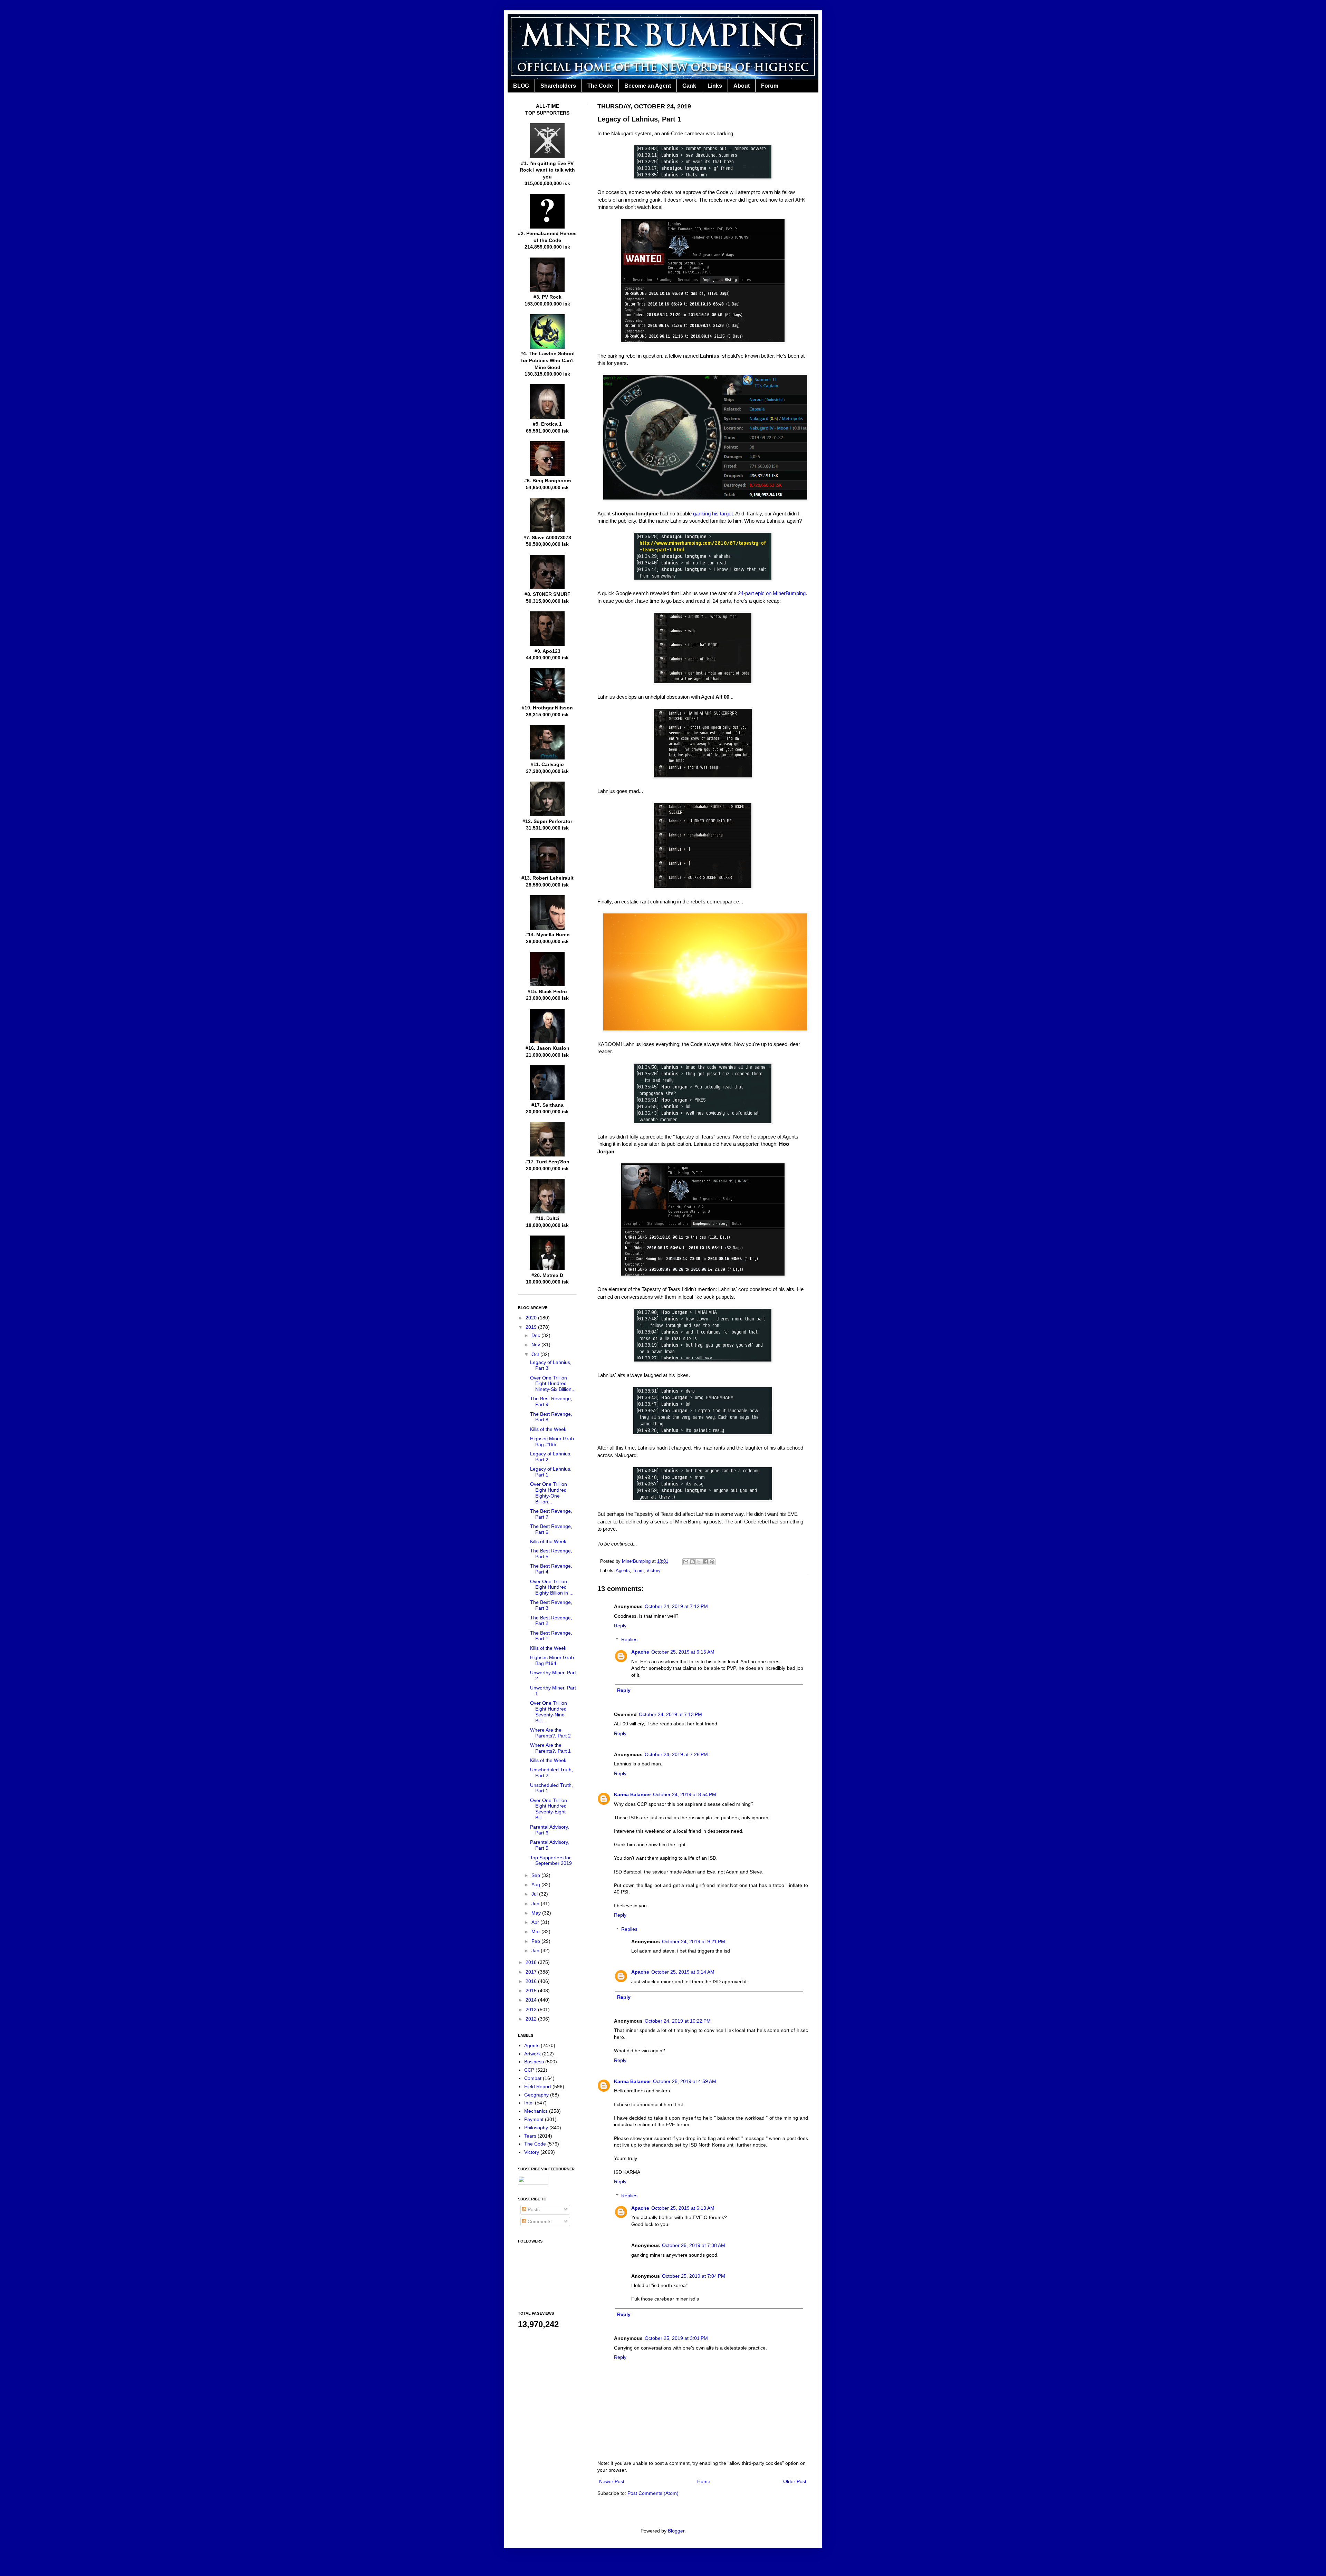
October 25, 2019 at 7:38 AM (694, 2245)
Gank (689, 86)
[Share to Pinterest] (712, 1562)
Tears (638, 1571)
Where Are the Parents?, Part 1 (550, 1748)
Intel (529, 2103)
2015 (532, 1991)
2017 (532, 1972)
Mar (536, 1931)
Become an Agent (648, 86)
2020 (532, 1318)
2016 (532, 1981)
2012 (532, 2019)
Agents (623, 1571)
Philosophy (536, 2128)
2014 (532, 2000)
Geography (536, 2095)
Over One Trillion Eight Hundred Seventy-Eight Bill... (549, 1809)
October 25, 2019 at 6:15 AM (683, 1652)
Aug (536, 1885)
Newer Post (612, 2481)
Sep (536, 1875)
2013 (532, 2010)
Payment (534, 2119)
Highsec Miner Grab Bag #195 (552, 1441)
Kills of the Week (548, 1429)
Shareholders (558, 86)
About (742, 86)
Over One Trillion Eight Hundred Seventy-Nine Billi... (549, 1712)
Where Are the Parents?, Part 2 (550, 1733)
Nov (536, 1345)
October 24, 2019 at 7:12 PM (676, 1606)
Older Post (795, 2481)
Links (715, 86)
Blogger (676, 2531)
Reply (620, 1626)
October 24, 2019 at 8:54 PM (685, 1794)
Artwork (532, 2054)
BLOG (521, 86)
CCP (529, 2070)
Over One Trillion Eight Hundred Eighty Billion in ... (552, 1587)
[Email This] (686, 1562)
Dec (536, 1335)
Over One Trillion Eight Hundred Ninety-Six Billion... (553, 1384)
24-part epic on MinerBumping (772, 593)
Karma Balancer (632, 1794)
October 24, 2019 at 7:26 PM (676, 1754)
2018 (532, 1962)
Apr (536, 1922)
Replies (629, 1640)
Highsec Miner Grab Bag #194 (552, 1660)
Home (704, 2481)
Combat (533, 2078)
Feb (536, 1941)
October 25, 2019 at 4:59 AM (685, 2081)
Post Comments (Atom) (653, 2493)
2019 (532, 1327)
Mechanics (536, 2111)
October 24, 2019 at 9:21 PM (694, 1941)
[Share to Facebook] (705, 1562)
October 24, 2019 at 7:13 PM (670, 1714)
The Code (600, 86)
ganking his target (713, 514)
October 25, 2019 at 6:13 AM (683, 2208)
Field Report (538, 2086)
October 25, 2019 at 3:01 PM (676, 2338)
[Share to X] (699, 1562)
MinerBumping (637, 1561)
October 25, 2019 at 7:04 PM (694, 2276)
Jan (536, 1950)
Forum (770, 86)
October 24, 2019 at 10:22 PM (678, 2021)
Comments (539, 2221)
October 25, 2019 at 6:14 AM (683, 1972)
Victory (654, 1571)
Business (534, 2062)
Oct (536, 1354)
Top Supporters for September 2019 (551, 1861)
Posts (533, 2209)
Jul (535, 1894)
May (537, 1913)
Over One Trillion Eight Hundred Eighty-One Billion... (549, 1493)
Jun (536, 1904)
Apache (640, 1652)
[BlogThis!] (692, 1562)
